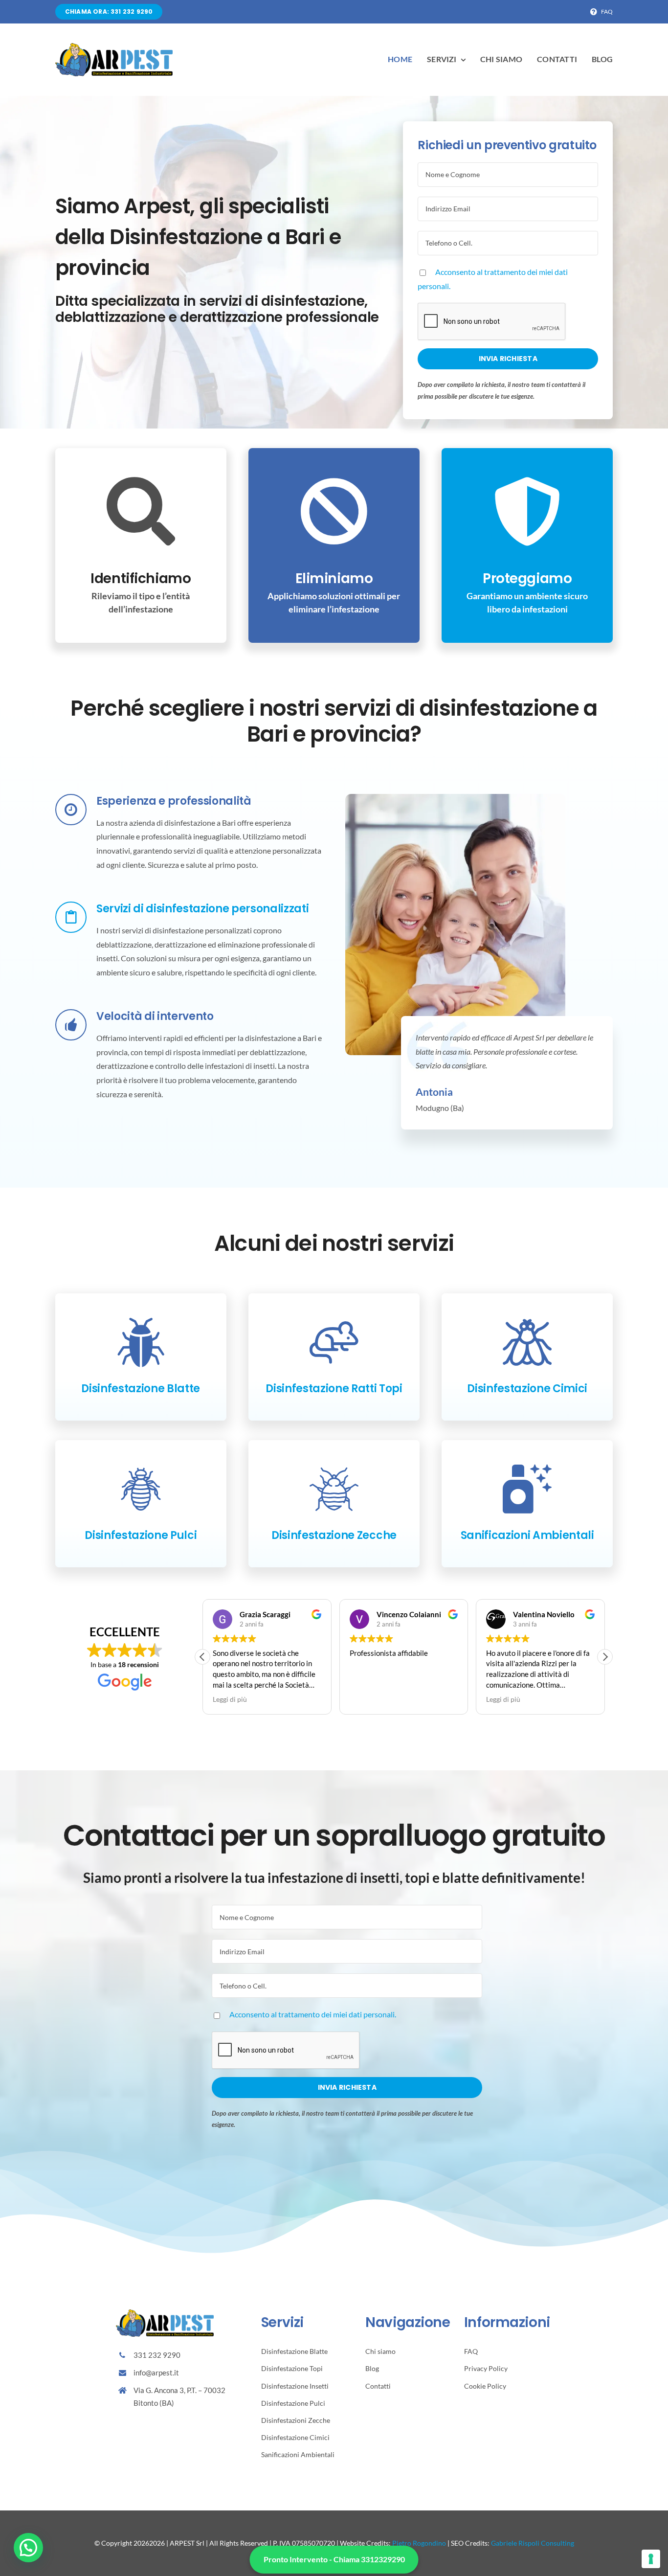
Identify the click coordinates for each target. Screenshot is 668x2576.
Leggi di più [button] (367, 1699)
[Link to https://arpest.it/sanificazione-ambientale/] (527, 1489)
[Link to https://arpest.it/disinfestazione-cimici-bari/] (527, 1342)
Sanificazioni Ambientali (527, 1535)
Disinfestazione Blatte (141, 1389)
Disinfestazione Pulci (141, 1535)
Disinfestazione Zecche (334, 1535)
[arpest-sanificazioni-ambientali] (114, 47)
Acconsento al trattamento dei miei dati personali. (313, 2014)
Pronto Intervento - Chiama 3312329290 (334, 2559)
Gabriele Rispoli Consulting (533, 2543)
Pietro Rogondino (419, 2543)
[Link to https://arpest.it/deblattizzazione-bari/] (141, 1342)
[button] (202, 1657)
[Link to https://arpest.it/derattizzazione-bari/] (334, 1342)
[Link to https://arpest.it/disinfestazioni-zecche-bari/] (334, 1489)
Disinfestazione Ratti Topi (334, 1389)
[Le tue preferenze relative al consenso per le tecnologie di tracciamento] (651, 2559)
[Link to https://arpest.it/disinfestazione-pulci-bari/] (141, 1489)
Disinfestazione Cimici (527, 1389)
